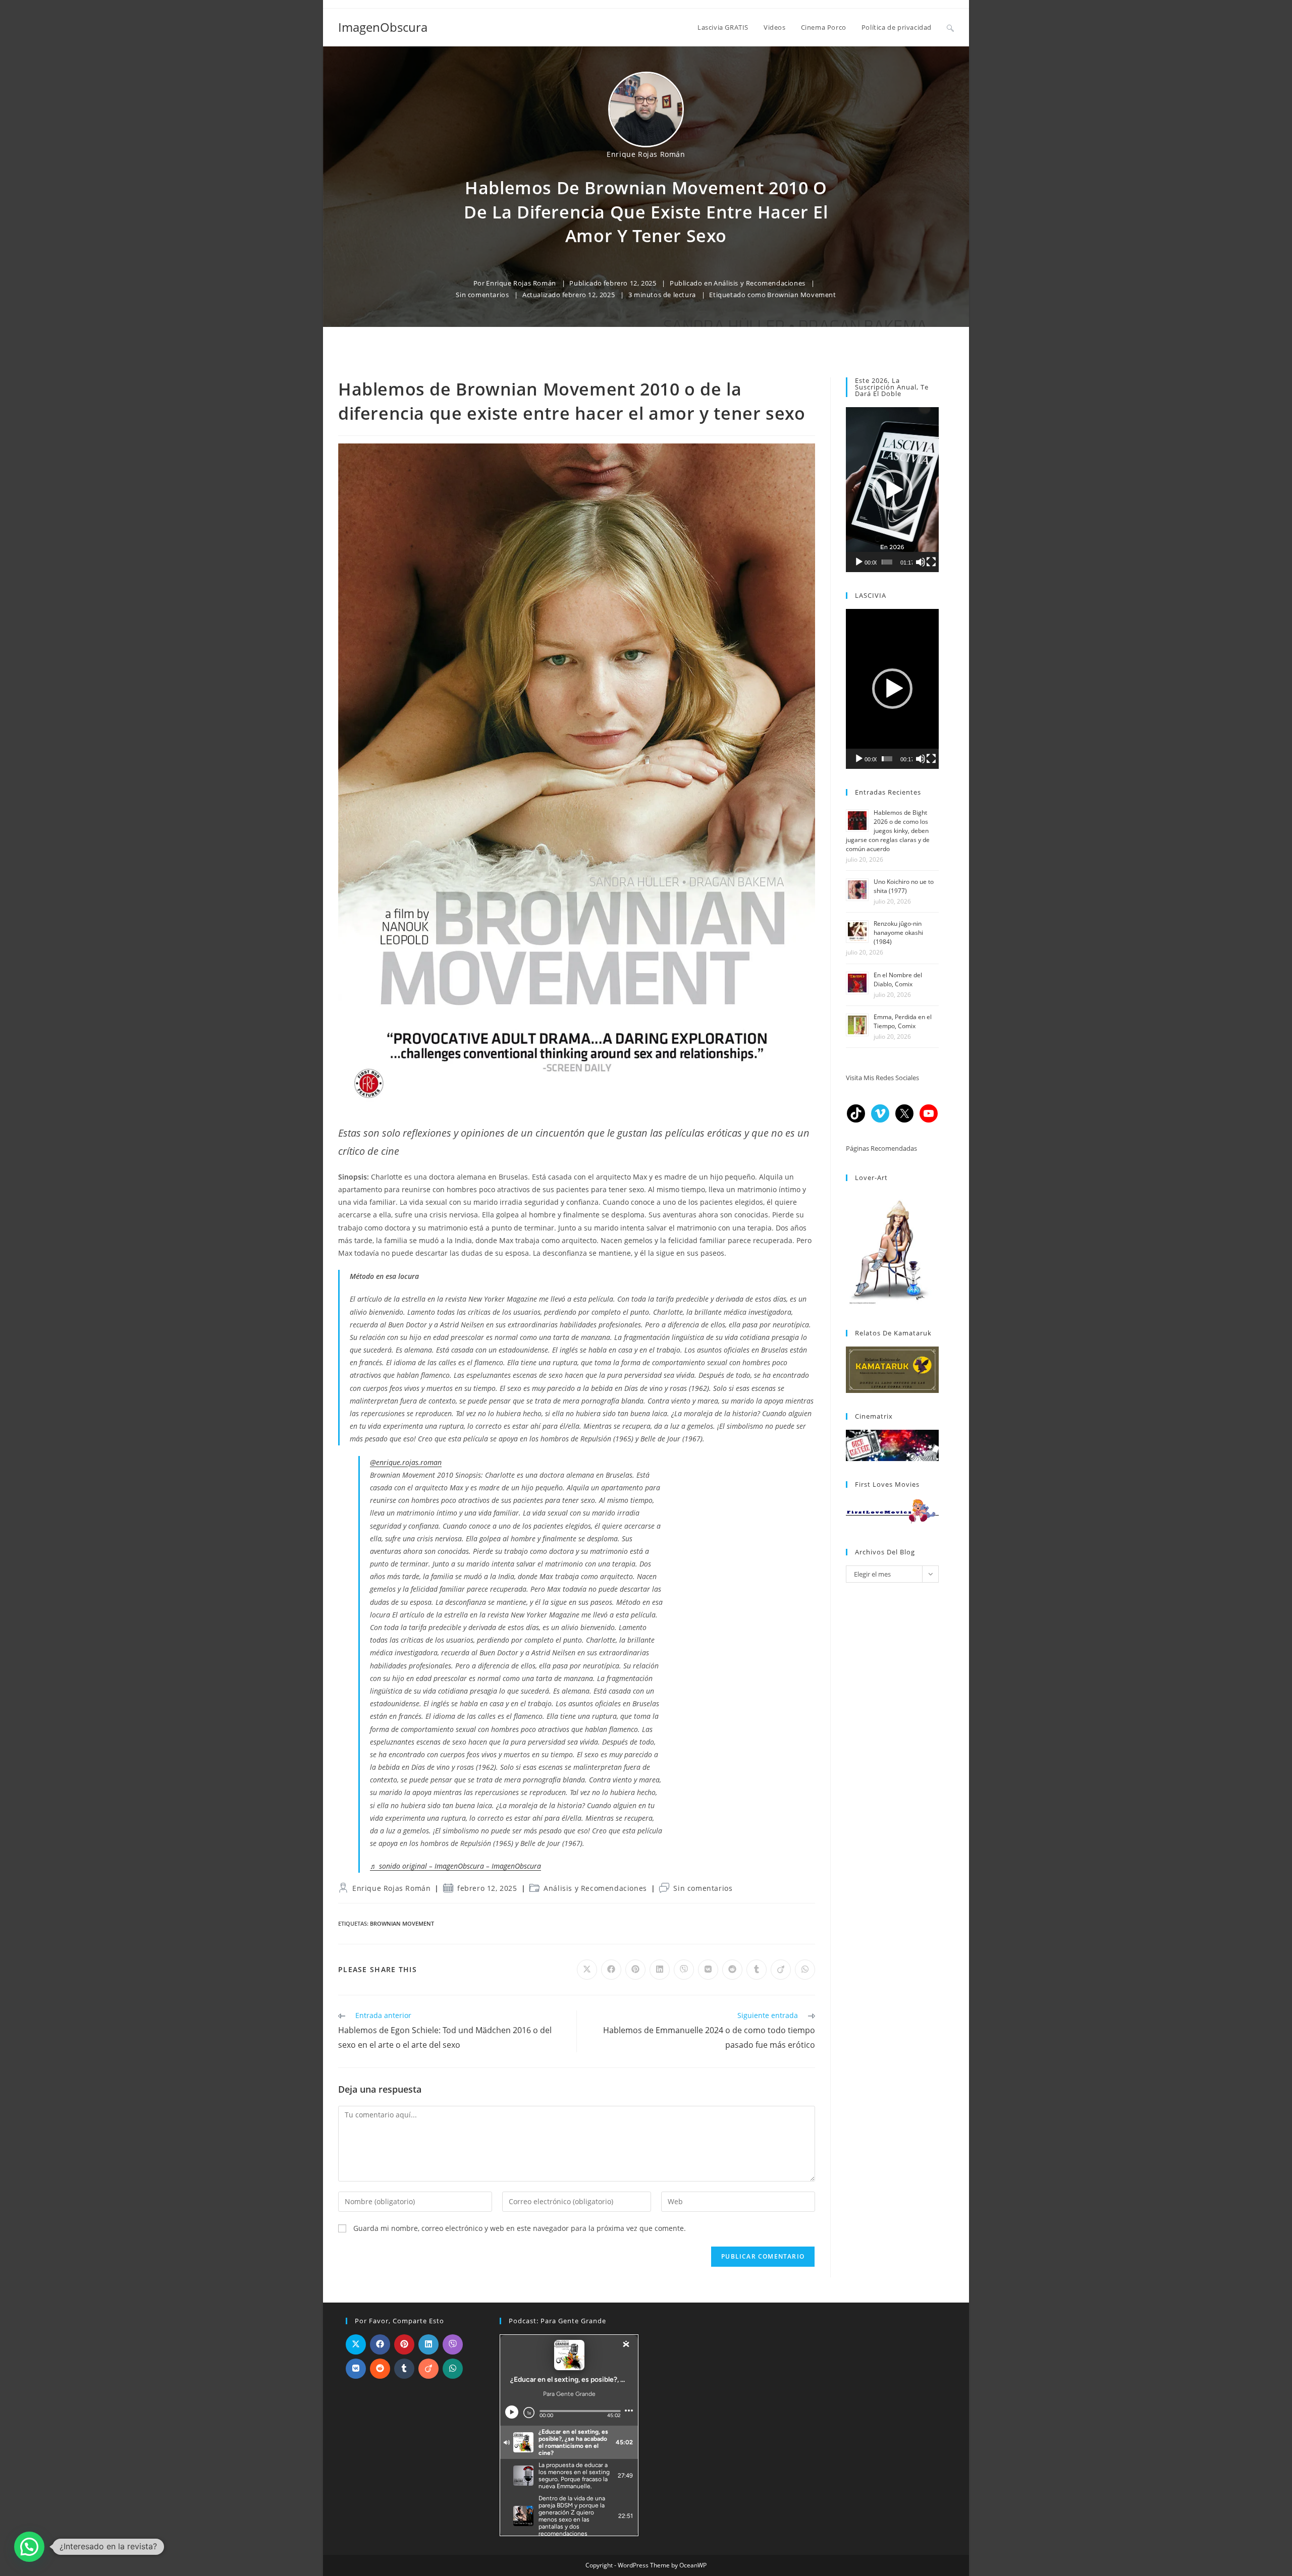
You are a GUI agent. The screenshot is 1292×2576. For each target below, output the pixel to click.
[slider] (887, 562)
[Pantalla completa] (931, 562)
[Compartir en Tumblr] (404, 2369)
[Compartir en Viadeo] (428, 2369)
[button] (892, 490)
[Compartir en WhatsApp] (453, 2369)
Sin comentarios (482, 295)
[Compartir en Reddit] (380, 2369)
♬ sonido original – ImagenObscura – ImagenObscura (455, 1866)
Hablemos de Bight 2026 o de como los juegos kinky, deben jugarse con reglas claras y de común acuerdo (888, 831)
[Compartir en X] (356, 2344)
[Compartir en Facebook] (380, 2344)
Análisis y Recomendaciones (760, 283)
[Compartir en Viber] (453, 2344)
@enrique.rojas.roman (406, 1462)
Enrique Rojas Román (646, 154)
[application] (892, 490)
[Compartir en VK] (356, 2369)
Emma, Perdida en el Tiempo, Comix (903, 1021)
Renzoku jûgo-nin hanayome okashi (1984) (898, 933)
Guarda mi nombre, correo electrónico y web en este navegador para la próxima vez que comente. (520, 2228)
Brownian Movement (801, 295)
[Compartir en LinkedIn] (428, 2344)
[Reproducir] (859, 562)
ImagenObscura (383, 27)
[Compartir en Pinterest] (404, 2344)
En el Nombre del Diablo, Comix (898, 979)
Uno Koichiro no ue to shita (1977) (904, 886)
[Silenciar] (921, 562)
